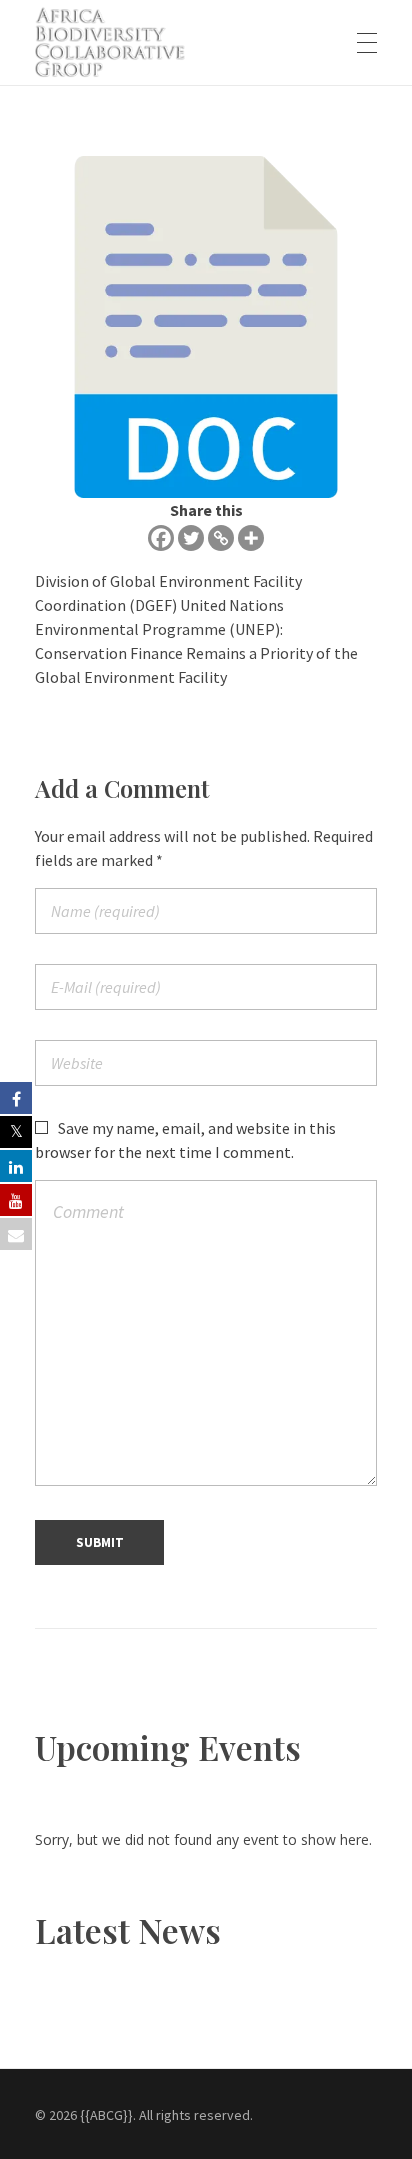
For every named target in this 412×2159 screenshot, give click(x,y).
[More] (251, 538)
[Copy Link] (221, 538)
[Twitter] (191, 538)
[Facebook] (161, 538)
